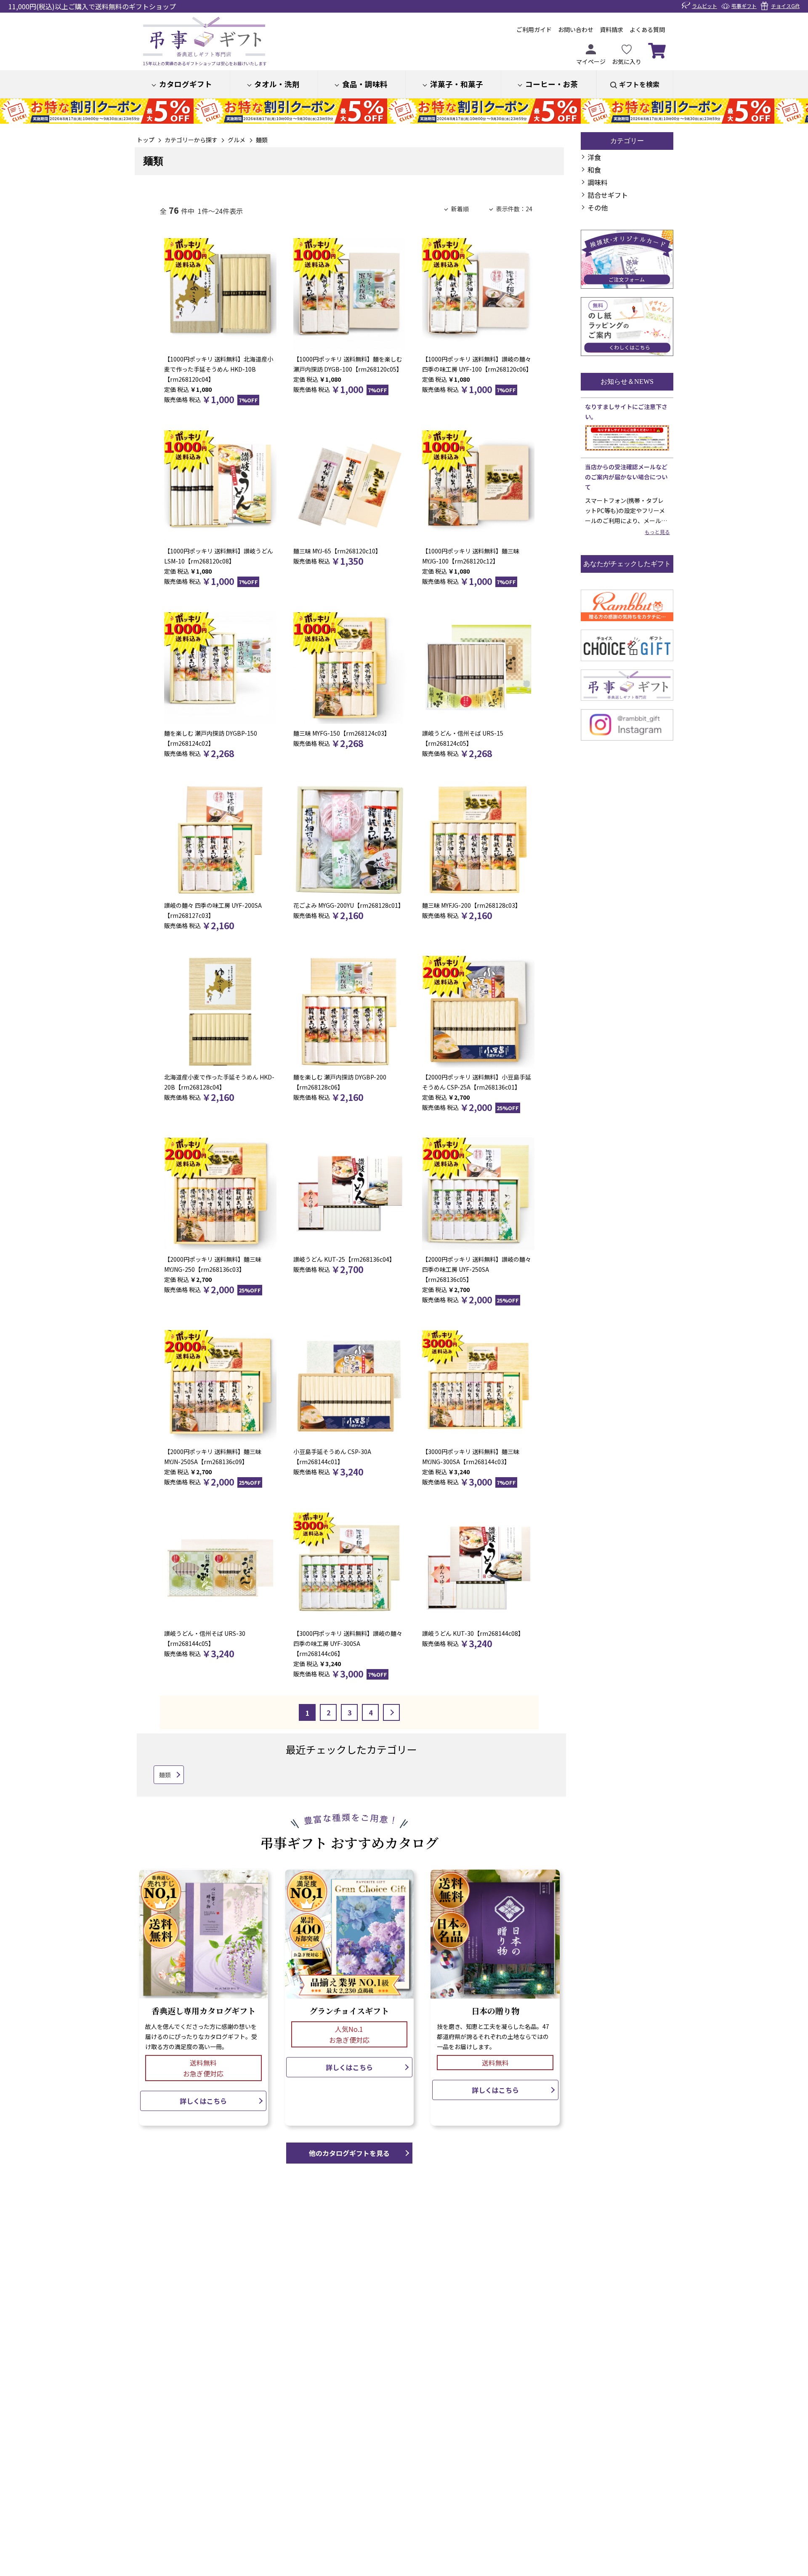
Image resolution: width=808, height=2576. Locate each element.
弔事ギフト (744, 6)
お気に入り (627, 61)
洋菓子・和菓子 (457, 84)
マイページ (591, 61)
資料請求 (611, 29)
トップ (146, 140)
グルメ (237, 140)
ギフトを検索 (639, 84)
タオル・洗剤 (277, 84)
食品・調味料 (365, 84)
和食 (594, 170)
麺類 (262, 140)
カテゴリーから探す (191, 140)
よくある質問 (647, 29)
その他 (598, 207)
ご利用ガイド (534, 29)
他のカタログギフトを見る (349, 2153)
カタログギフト (186, 84)
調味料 (598, 182)
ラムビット (704, 6)
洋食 (594, 157)
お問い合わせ (576, 29)
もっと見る (657, 532)
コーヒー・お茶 (552, 84)
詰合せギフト (608, 195)
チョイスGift (785, 6)
